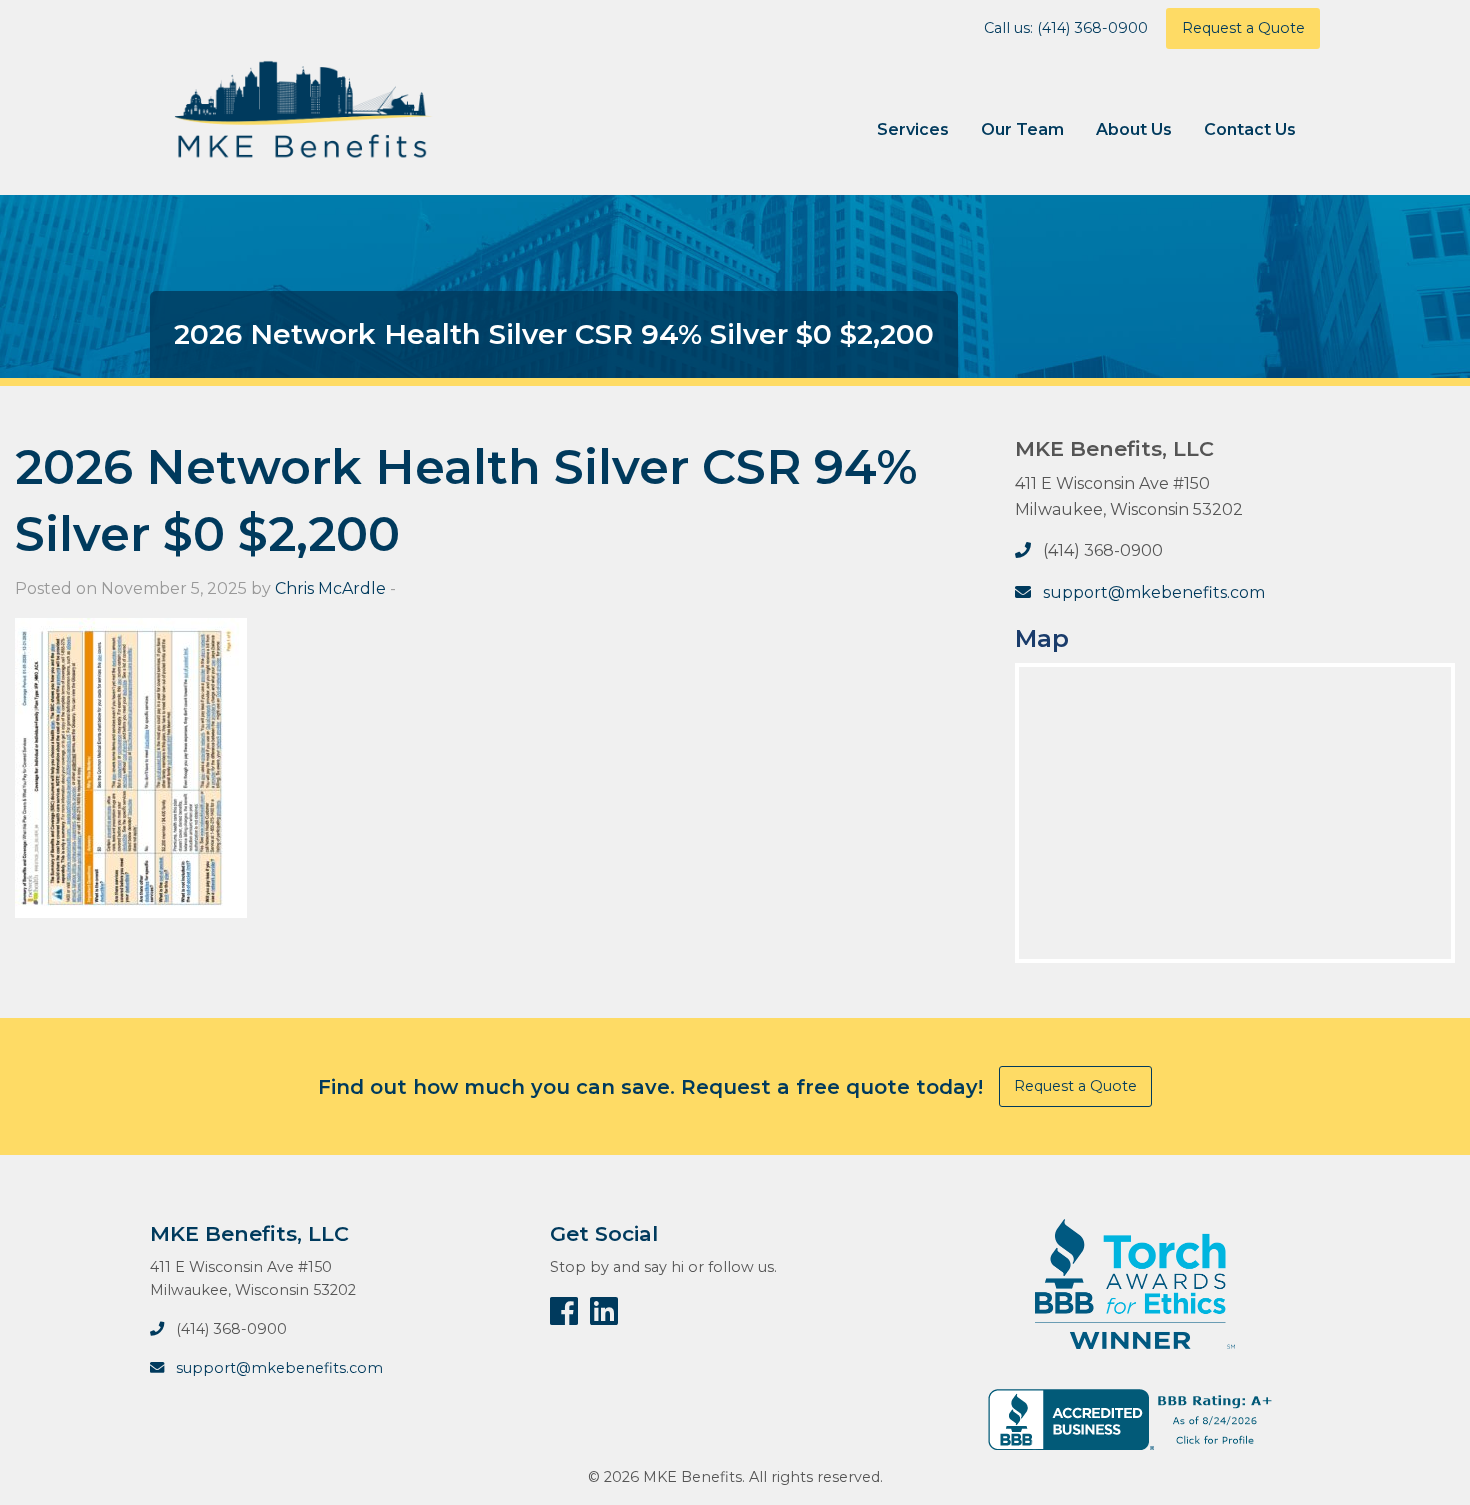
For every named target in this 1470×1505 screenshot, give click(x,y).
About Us (1134, 129)
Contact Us (1250, 129)
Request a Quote (1243, 28)
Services (913, 129)
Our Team (1022, 129)
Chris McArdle (330, 588)
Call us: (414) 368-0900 (1066, 28)
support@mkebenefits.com (1154, 592)
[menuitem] (913, 130)
